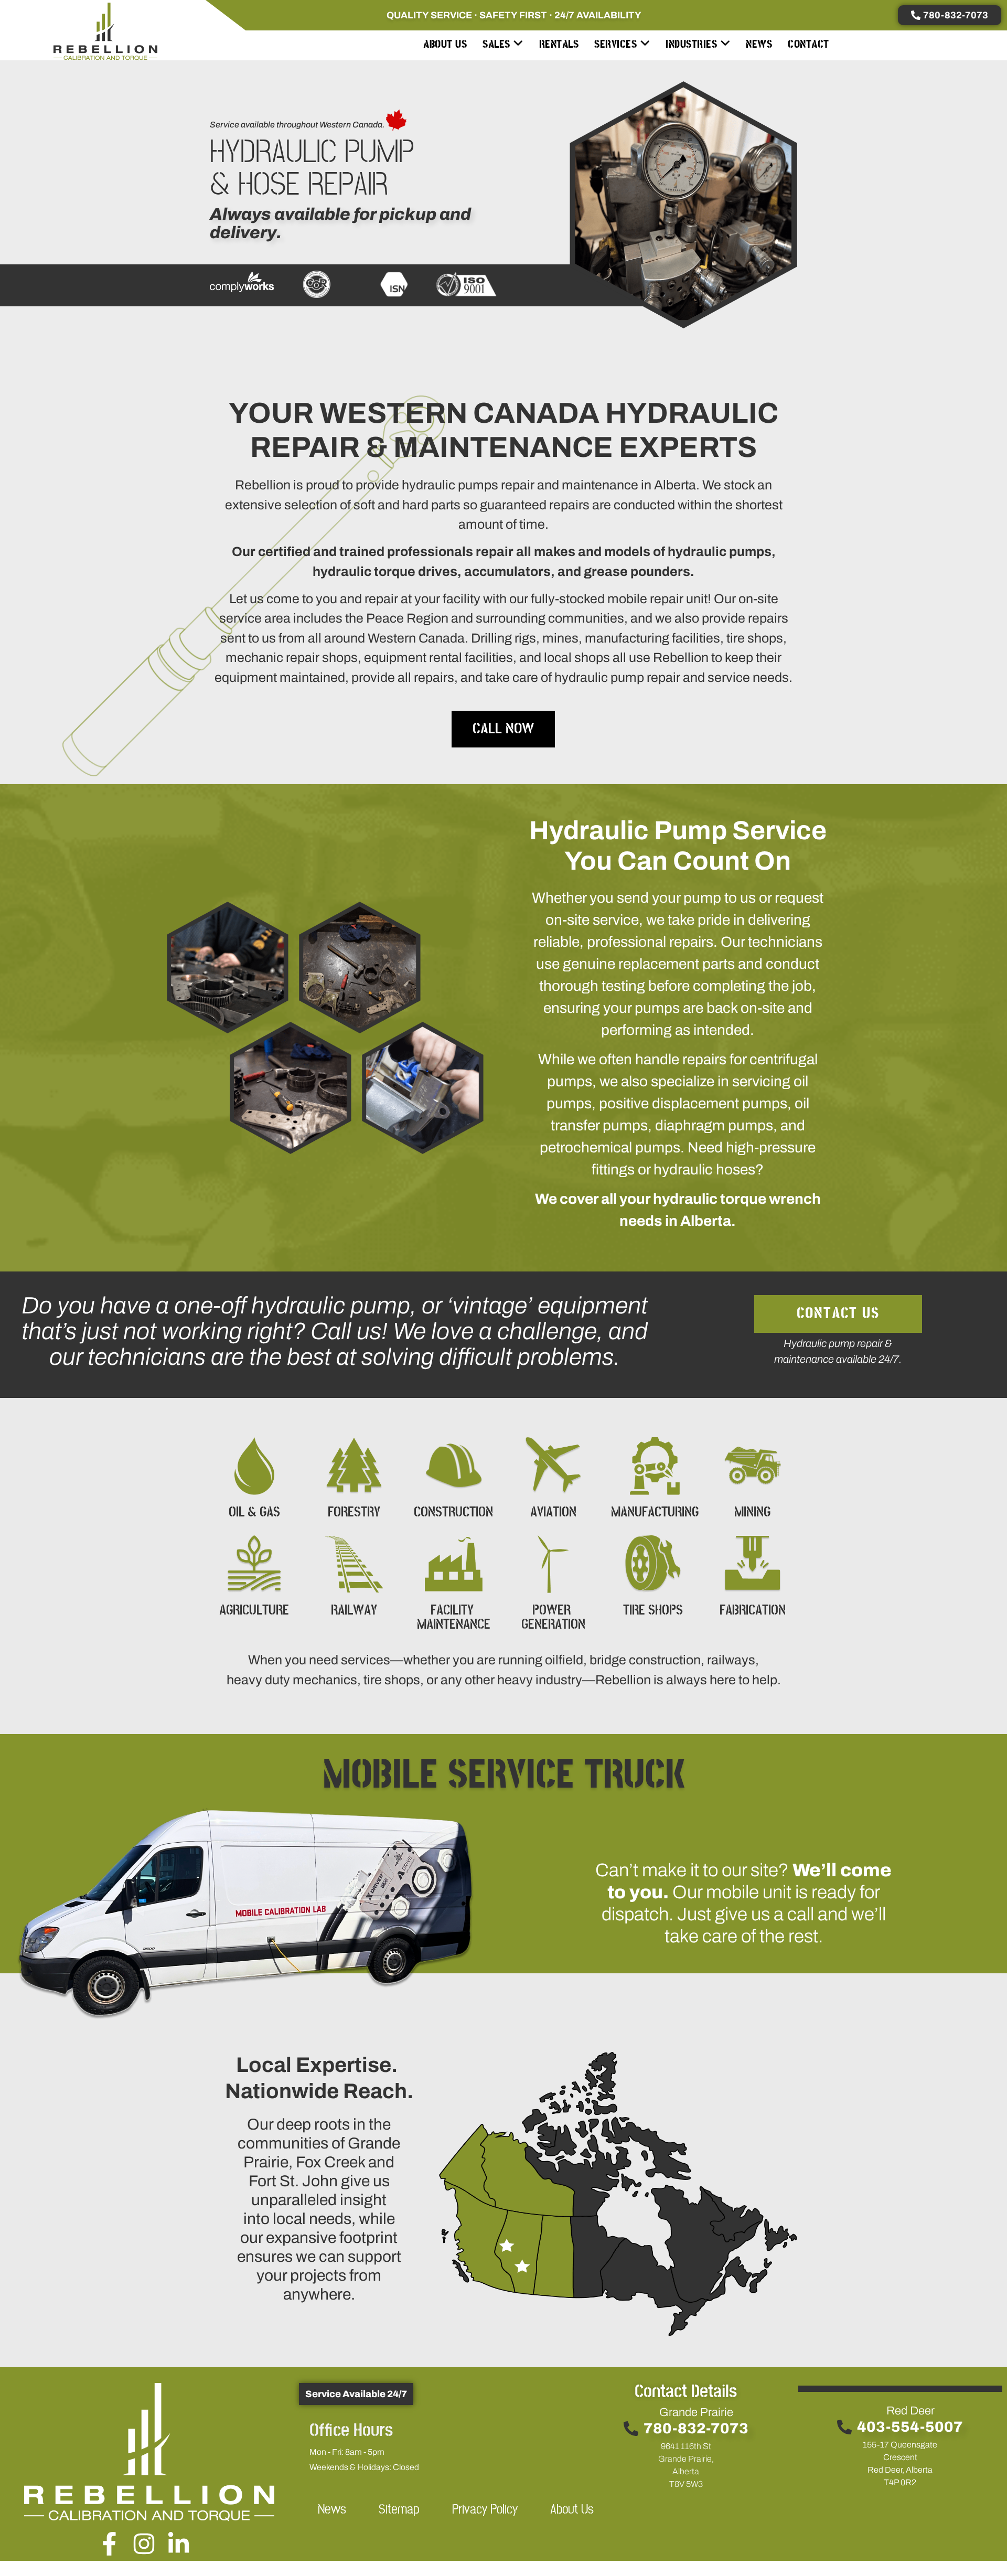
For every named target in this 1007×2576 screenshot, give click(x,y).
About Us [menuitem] (445, 44)
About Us (572, 2510)
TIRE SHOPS (653, 1611)
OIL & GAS (254, 1513)
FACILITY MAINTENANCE (454, 1618)
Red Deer (910, 2411)
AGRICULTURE (254, 1611)
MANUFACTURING (655, 1513)
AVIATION (553, 1513)
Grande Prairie (696, 2412)
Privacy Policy (485, 2510)
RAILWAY (354, 1611)
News (332, 2510)
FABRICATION (753, 1611)
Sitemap (399, 2510)
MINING (752, 1513)
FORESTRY (354, 1513)
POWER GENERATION (553, 1618)
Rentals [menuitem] (559, 44)
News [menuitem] (759, 44)
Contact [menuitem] (808, 44)
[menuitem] (503, 44)
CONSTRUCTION (453, 1513)
